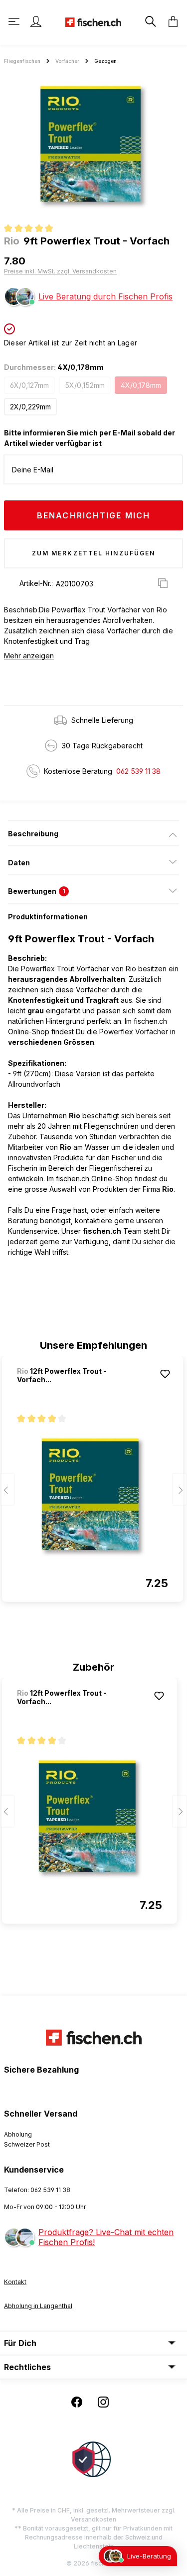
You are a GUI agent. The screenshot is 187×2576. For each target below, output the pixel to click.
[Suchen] (150, 21)
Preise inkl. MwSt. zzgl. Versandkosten (60, 271)
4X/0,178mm (141, 385)
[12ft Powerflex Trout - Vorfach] (93, 1497)
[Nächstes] (180, 1489)
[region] (93, 146)
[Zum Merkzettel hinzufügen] (165, 1374)
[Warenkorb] (170, 21)
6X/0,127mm (29, 385)
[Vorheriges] (7, 1489)
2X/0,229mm (30, 407)
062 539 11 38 (138, 771)
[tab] (93, 833)
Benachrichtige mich (93, 515)
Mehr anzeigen (29, 656)
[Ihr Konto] (36, 21)
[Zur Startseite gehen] (93, 21)
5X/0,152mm (85, 385)
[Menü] (15, 21)
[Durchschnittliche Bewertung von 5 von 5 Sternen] (33, 229)
